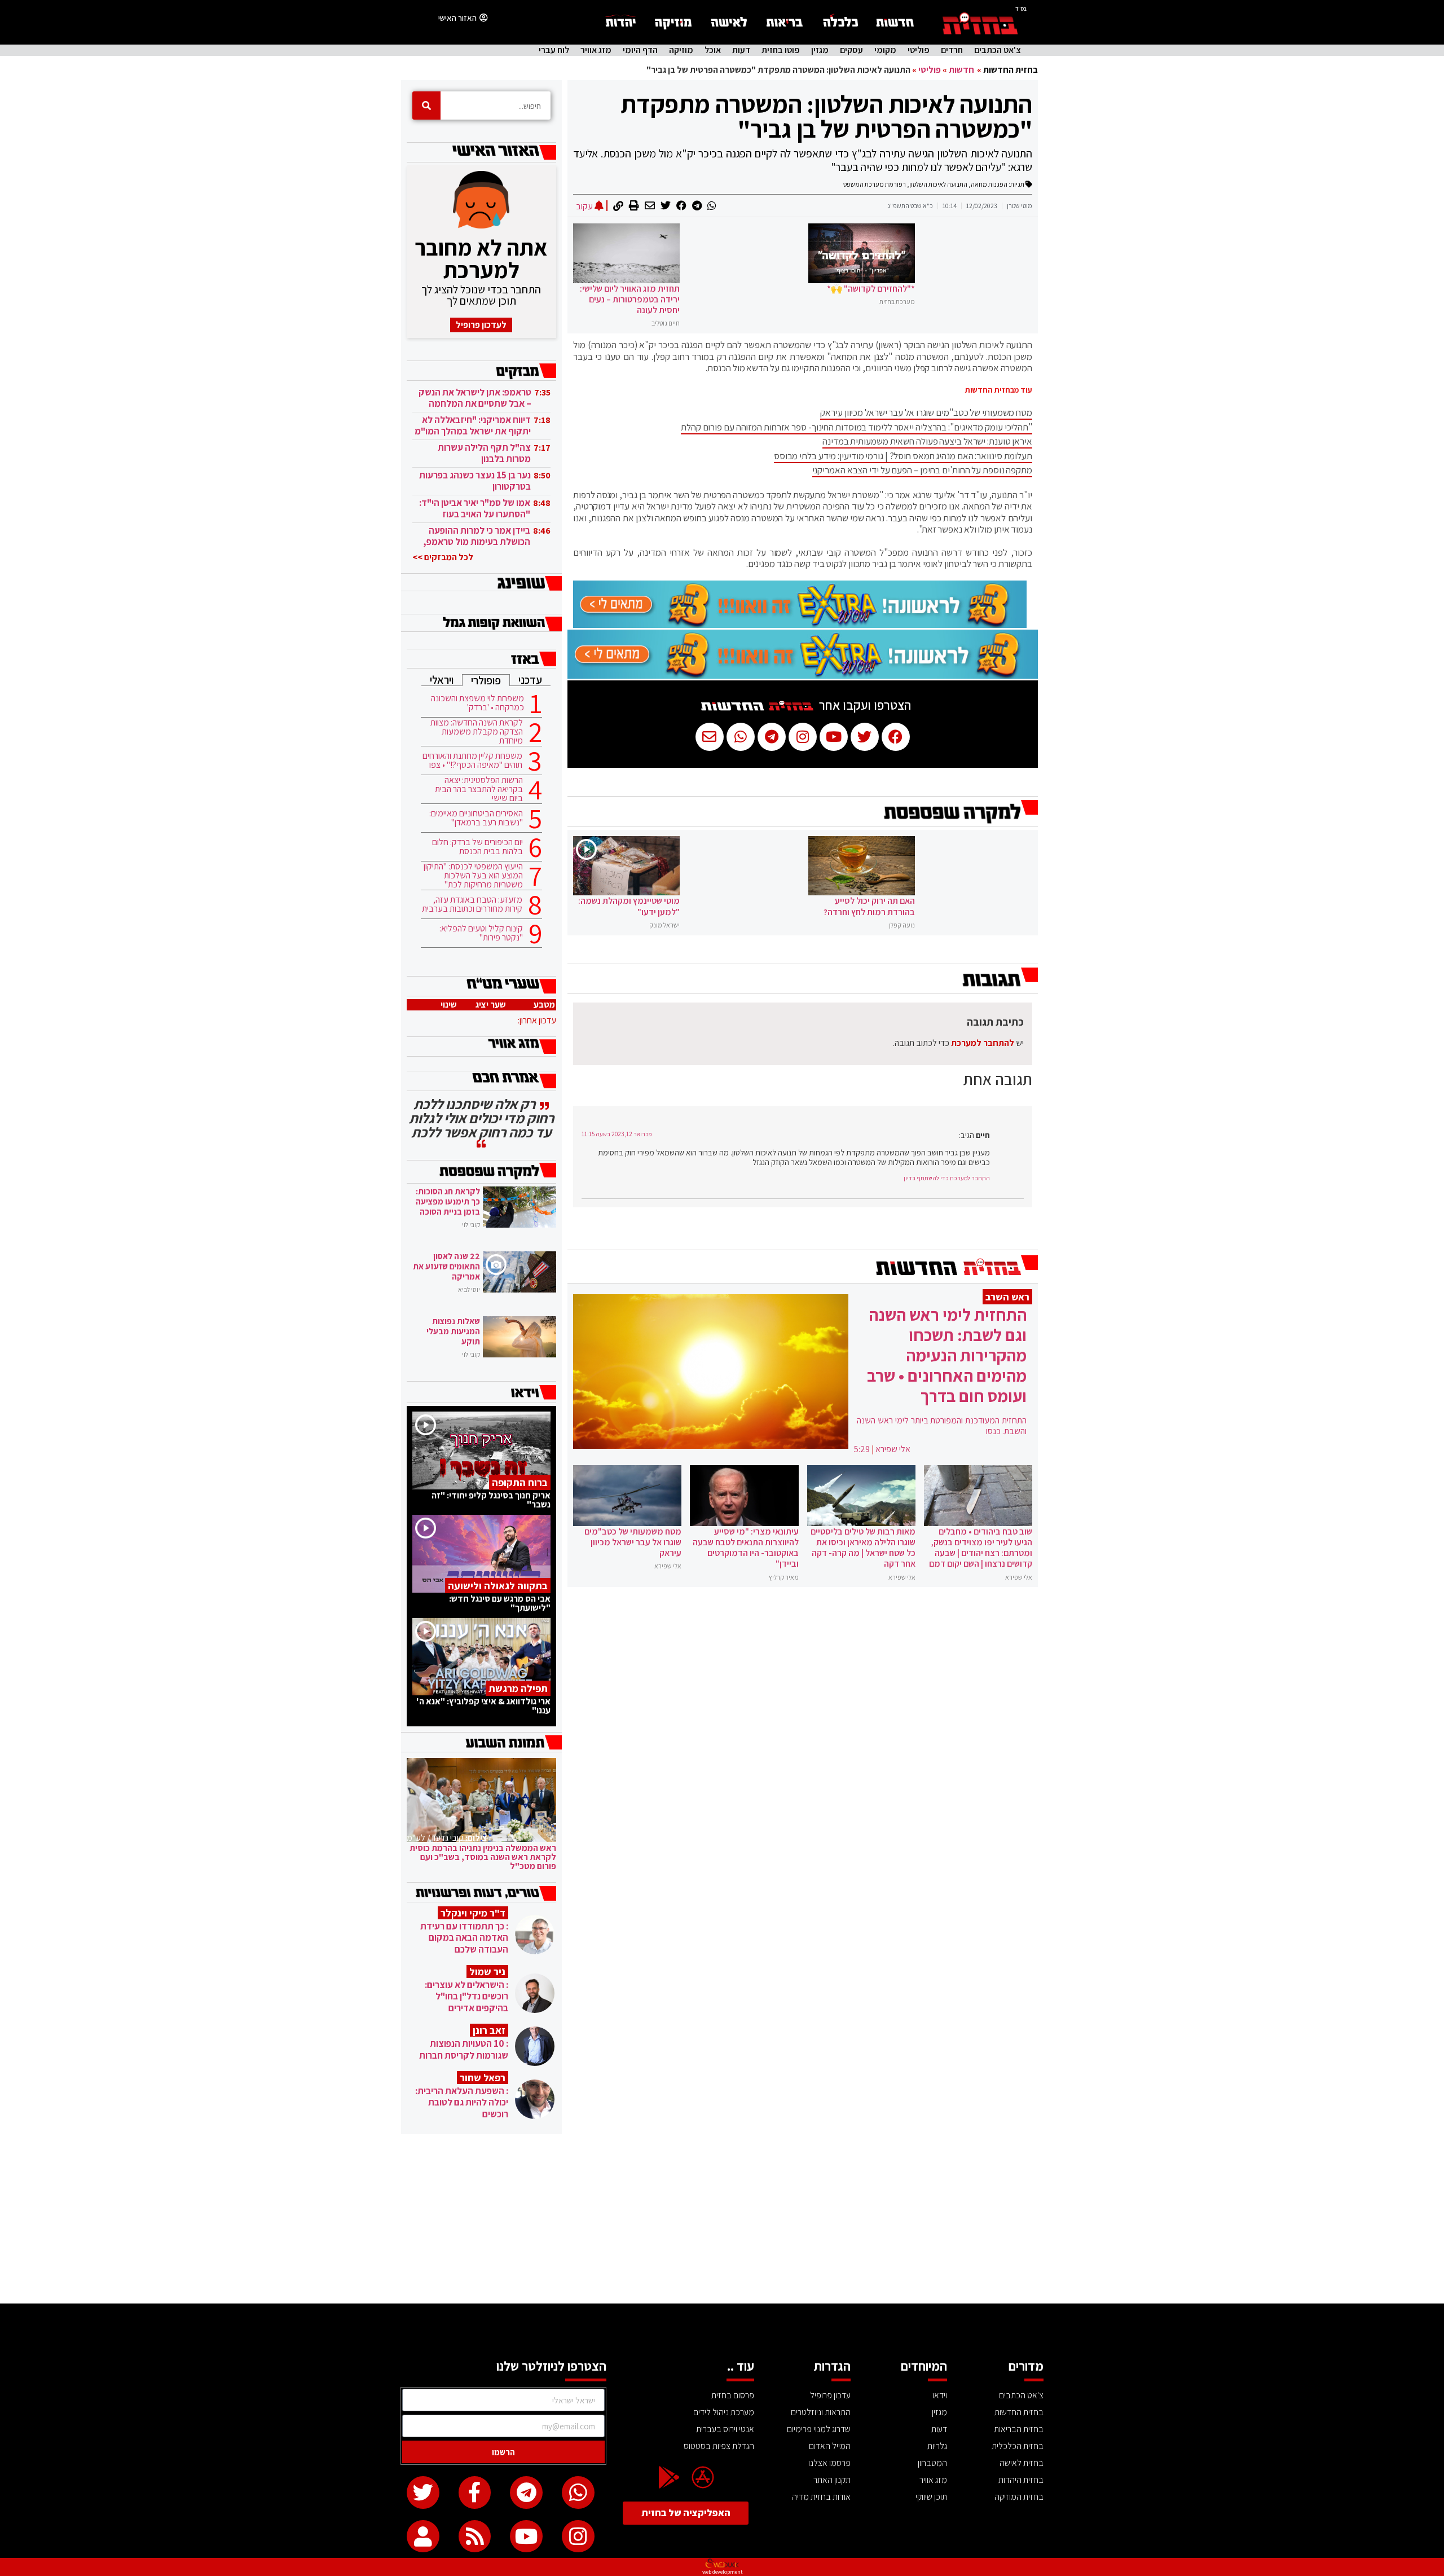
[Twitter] (423, 2493)
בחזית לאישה (1022, 2463)
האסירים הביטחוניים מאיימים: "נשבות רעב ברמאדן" (476, 818)
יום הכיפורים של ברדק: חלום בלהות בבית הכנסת (477, 847)
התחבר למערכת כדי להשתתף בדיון (947, 1178)
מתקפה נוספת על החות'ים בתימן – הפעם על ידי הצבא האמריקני (922, 470)
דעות (741, 50)
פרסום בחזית (733, 2395)
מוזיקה (681, 50)
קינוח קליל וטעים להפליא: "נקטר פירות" (481, 933)
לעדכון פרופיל (481, 325)
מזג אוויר (596, 50)
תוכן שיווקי (931, 2497)
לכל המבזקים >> (443, 557)
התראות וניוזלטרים (821, 2412)
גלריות (937, 2446)
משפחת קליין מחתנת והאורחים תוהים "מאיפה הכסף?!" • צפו (472, 761)
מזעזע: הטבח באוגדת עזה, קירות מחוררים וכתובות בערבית (472, 904)
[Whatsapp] (578, 2493)
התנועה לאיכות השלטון (938, 184)
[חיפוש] (426, 105)
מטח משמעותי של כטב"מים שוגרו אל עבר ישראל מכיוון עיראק (926, 412)
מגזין (820, 50)
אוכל (713, 50)
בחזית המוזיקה (1019, 2497)
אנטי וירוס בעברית (725, 2429)
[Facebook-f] (475, 2493)
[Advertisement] (722, 2219)
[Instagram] (578, 2537)
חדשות (961, 70)
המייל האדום (830, 2446)
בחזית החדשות (1011, 70)
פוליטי (919, 50)
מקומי (885, 50)
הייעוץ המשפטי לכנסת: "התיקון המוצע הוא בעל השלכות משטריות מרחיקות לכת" (473, 876)
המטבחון (932, 2463)
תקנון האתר (832, 2480)
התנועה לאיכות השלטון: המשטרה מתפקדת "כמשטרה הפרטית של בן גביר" (826, 116)
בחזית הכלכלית (1018, 2446)
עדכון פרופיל (830, 2395)
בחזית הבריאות (1019, 2429)
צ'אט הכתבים (998, 50)
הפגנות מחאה (989, 184)
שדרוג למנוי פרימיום (819, 2429)
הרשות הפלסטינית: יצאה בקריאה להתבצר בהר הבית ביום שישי (479, 789)
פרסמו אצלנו (829, 2463)
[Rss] (475, 2537)
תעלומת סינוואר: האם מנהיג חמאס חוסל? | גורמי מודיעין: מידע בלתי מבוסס (903, 456)
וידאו (940, 2395)
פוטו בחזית (781, 50)
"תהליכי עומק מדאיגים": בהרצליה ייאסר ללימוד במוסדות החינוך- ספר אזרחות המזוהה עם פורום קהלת (857, 427)
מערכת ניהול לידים (724, 2412)
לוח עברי (554, 50)
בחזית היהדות (1021, 2480)
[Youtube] (526, 2537)
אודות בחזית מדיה (821, 2497)
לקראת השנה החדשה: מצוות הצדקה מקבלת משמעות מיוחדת (477, 732)
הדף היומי (640, 50)
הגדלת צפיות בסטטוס (719, 2446)
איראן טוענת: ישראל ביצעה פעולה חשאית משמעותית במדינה (927, 441)
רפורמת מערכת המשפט (875, 184)
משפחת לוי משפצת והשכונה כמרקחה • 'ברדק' (477, 703)
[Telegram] (526, 2493)
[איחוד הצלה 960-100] (800, 625)
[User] (423, 2537)
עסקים (851, 50)
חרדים (952, 50)
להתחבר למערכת (983, 1043)
